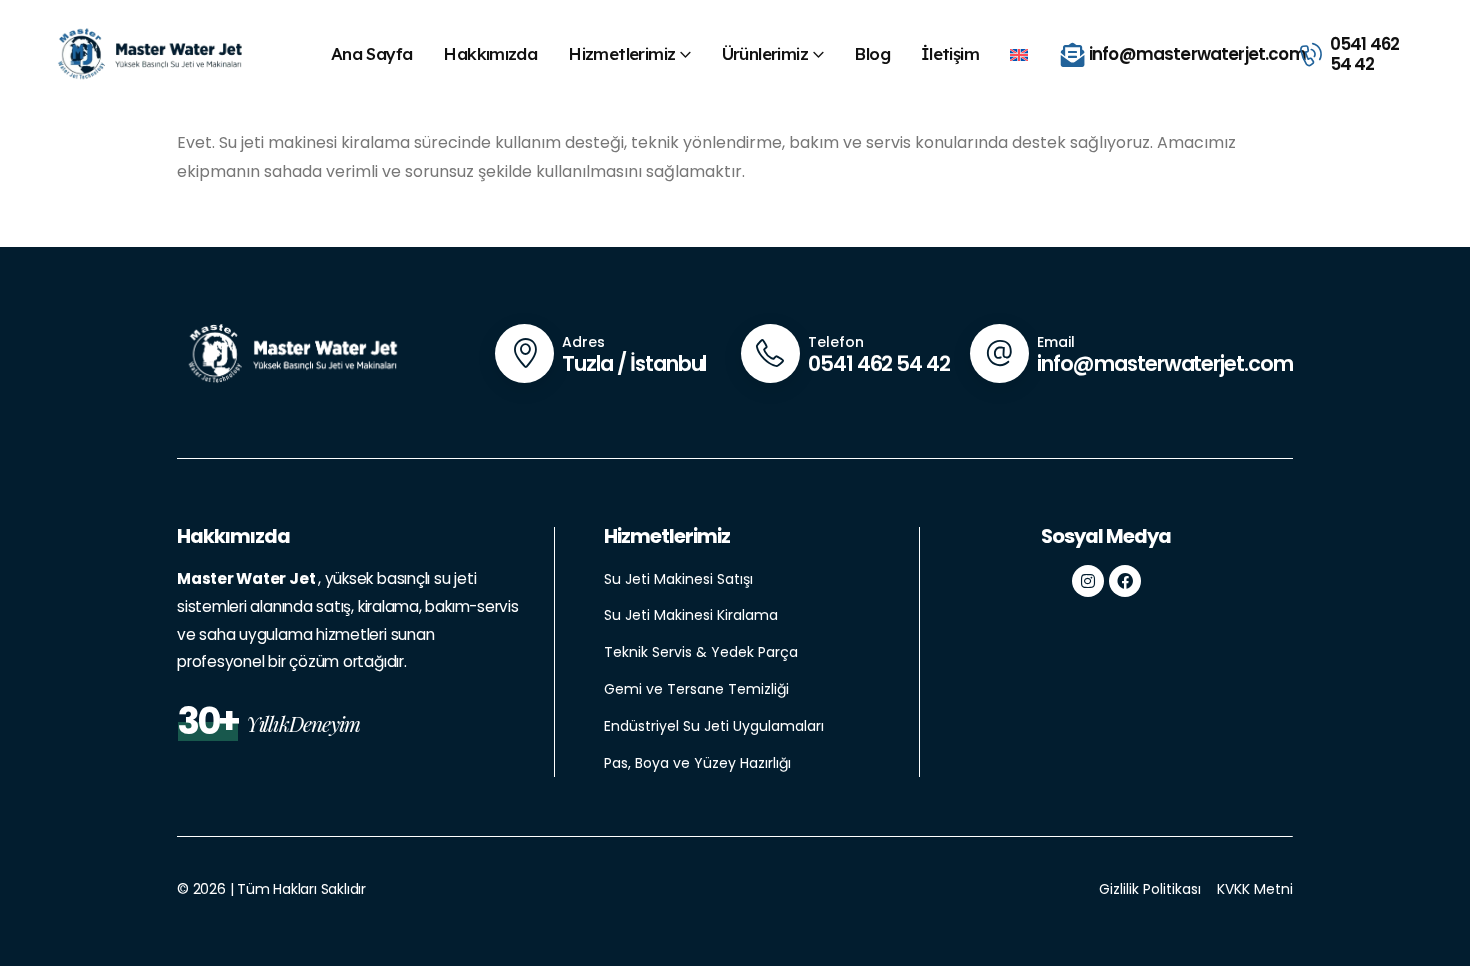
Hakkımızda (490, 53)
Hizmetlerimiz (621, 53)
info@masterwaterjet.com (1165, 363)
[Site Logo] (148, 54)
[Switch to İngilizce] (1023, 54)
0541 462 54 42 (879, 363)
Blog (872, 53)
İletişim (950, 53)
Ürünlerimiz (765, 53)
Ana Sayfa (372, 53)
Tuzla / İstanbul (634, 363)
